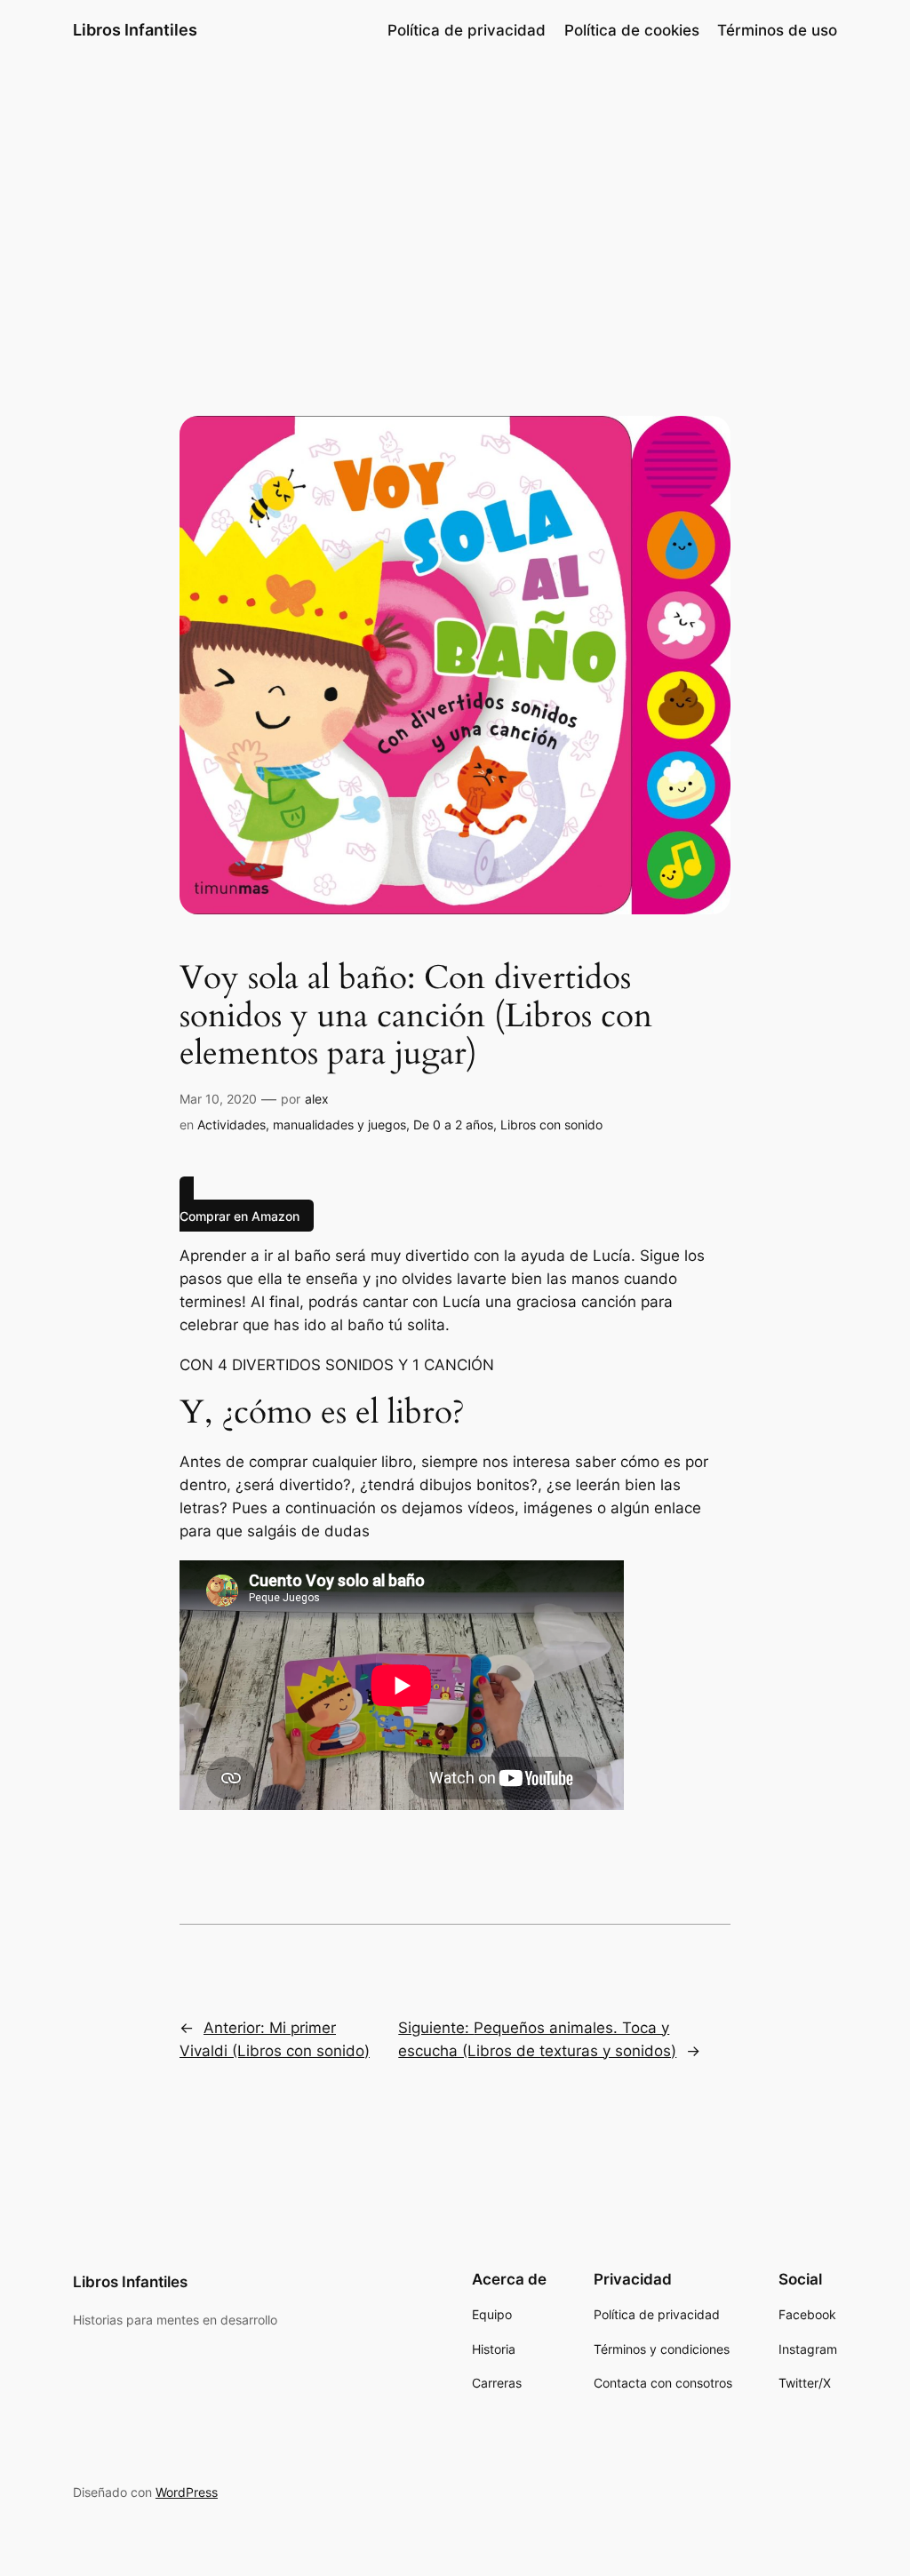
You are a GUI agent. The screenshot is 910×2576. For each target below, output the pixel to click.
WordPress (187, 2492)
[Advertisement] (455, 202)
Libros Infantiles (135, 30)
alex (317, 1099)
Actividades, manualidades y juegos (302, 1125)
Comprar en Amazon (239, 1216)
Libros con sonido (551, 1125)
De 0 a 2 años (453, 1125)
